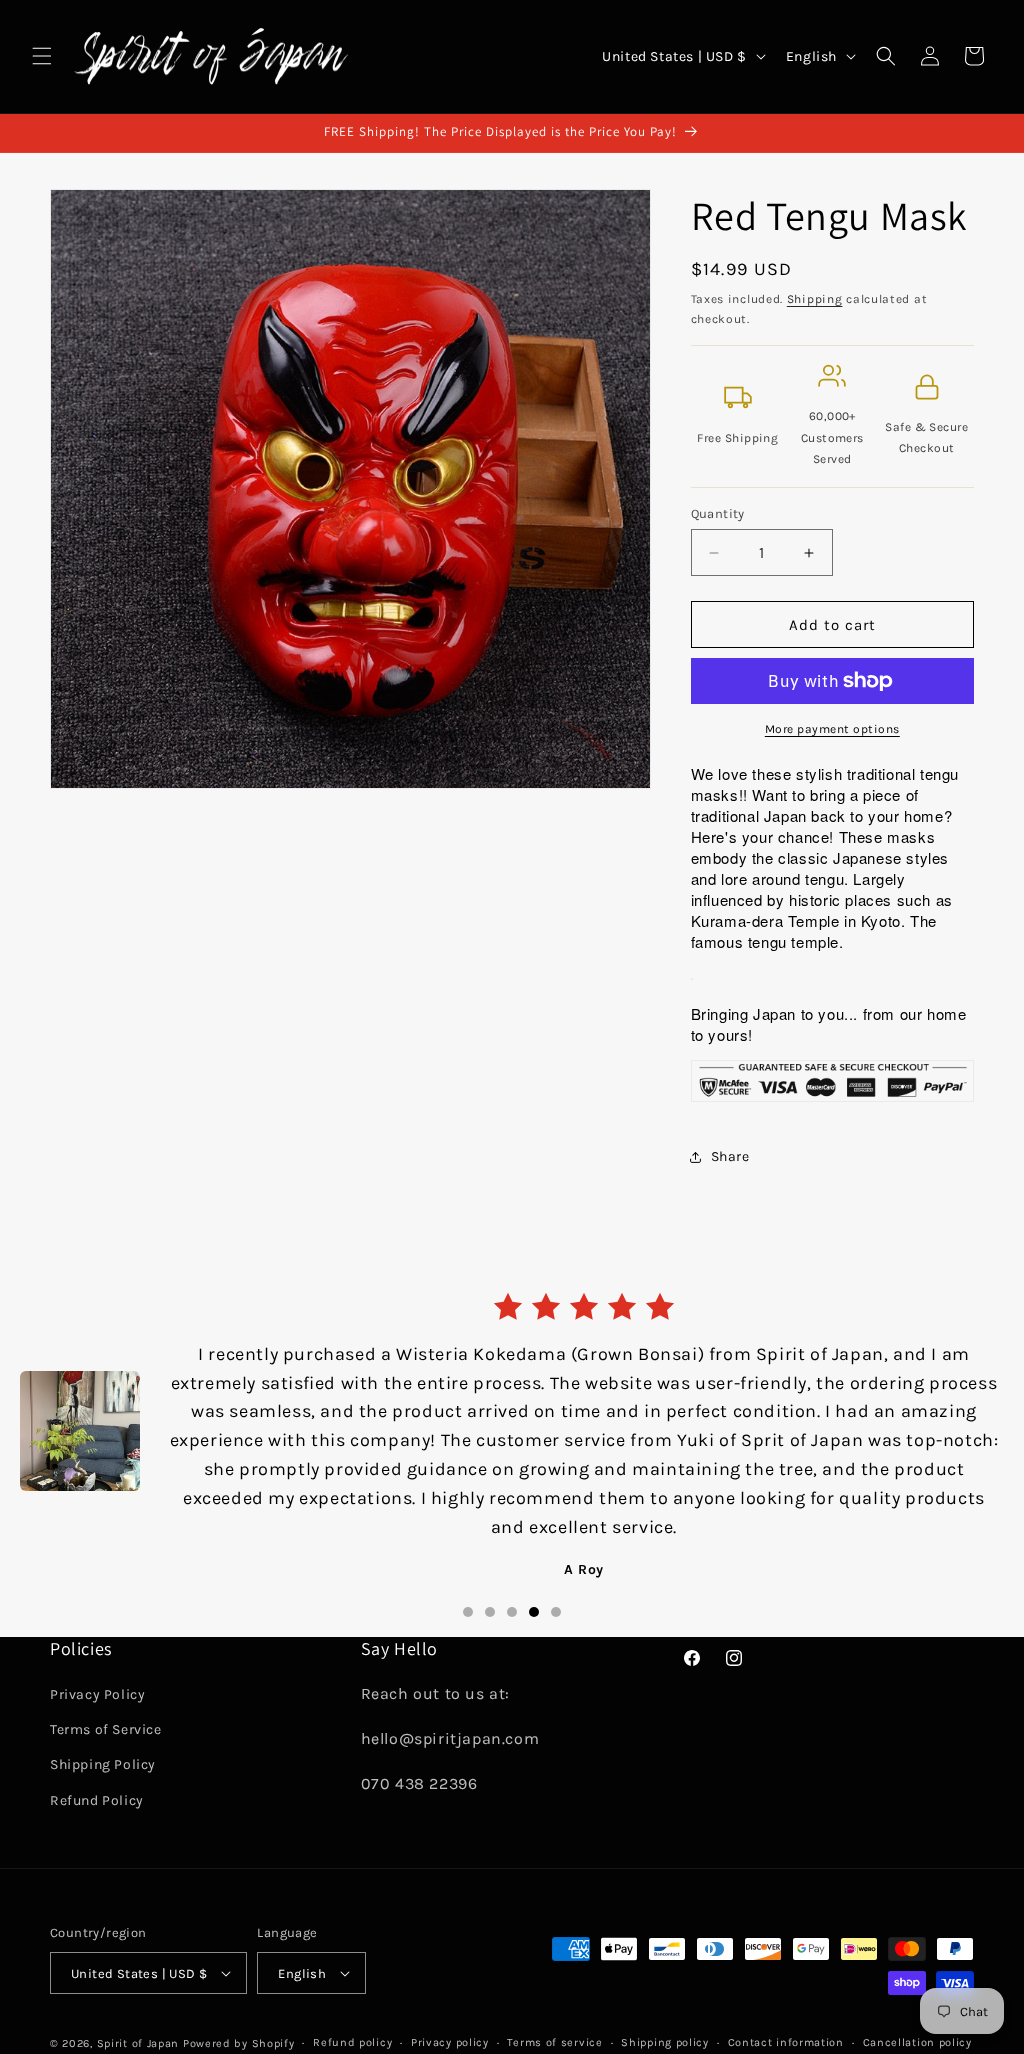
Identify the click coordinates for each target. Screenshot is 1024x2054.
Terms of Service (106, 1729)
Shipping (815, 299)
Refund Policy (97, 1800)
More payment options (832, 729)
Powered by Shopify (239, 2043)
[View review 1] (468, 1558)
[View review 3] (512, 1558)
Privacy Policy (97, 1694)
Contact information (786, 2042)
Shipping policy (665, 2042)
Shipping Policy (103, 1764)
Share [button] (730, 1156)
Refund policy (352, 2042)
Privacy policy (450, 2042)
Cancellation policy (917, 2042)
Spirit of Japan (138, 2043)
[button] (42, 56)
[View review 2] (490, 1558)
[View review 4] (534, 1558)
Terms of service (554, 2042)
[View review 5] (556, 1558)
